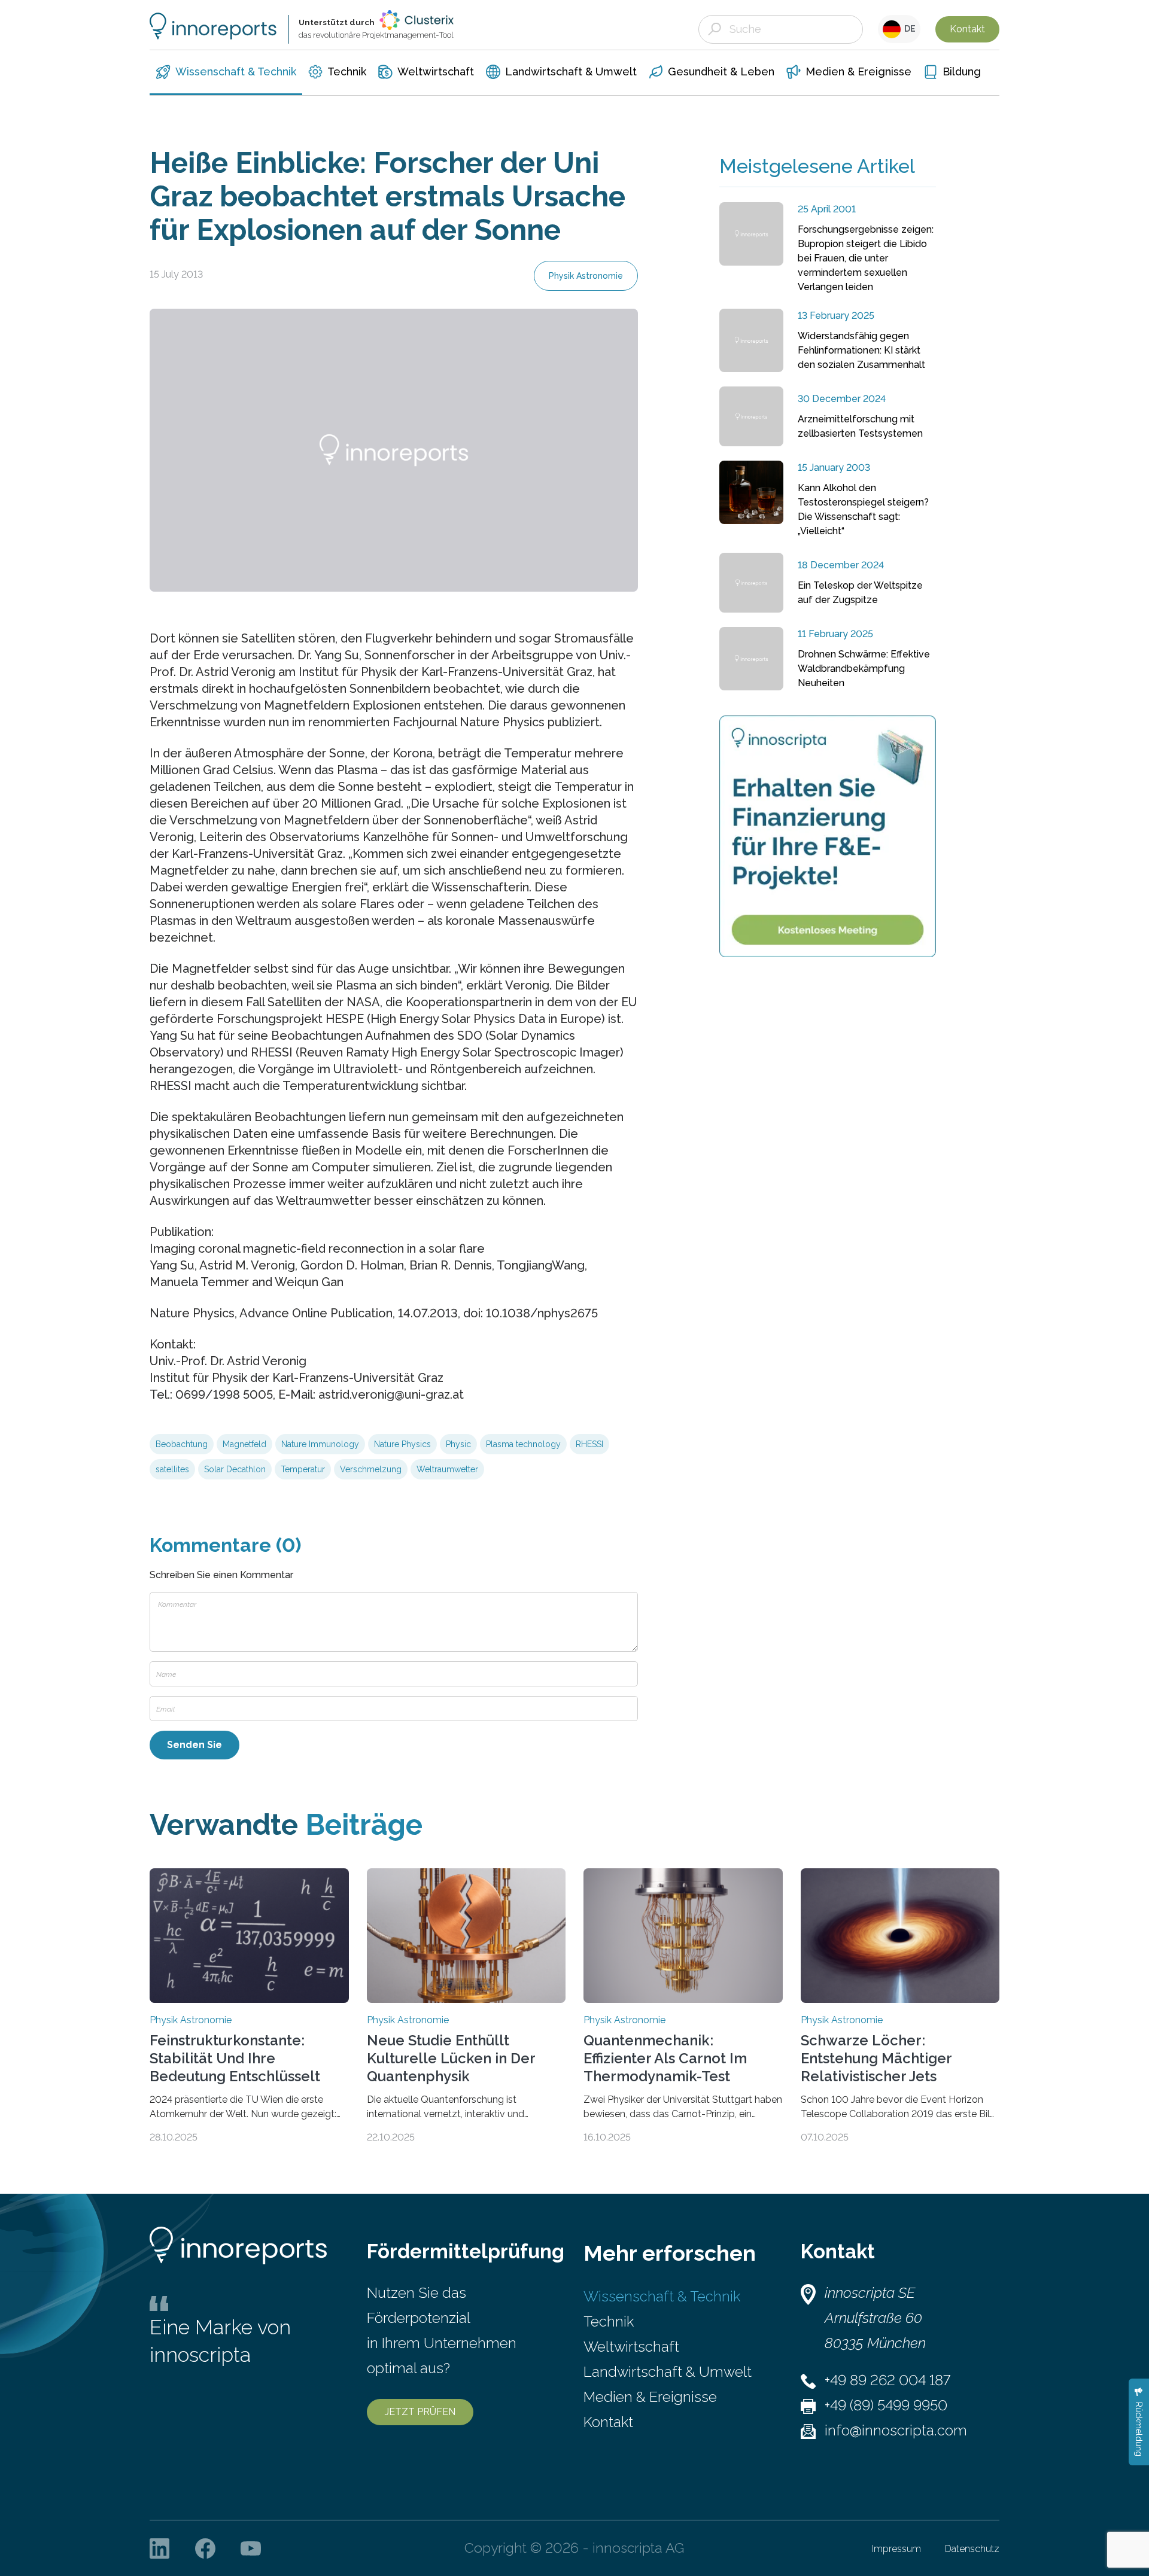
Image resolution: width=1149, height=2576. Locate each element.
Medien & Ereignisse (650, 2397)
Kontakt (967, 29)
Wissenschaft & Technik (662, 2296)
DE (908, 29)
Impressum (896, 2549)
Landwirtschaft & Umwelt (668, 2372)
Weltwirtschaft (631, 2347)
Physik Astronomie (586, 276)
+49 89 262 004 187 (887, 2380)
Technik (609, 2321)
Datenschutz (972, 2549)
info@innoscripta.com (896, 2430)
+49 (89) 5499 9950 (886, 2405)
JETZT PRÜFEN (420, 2412)
